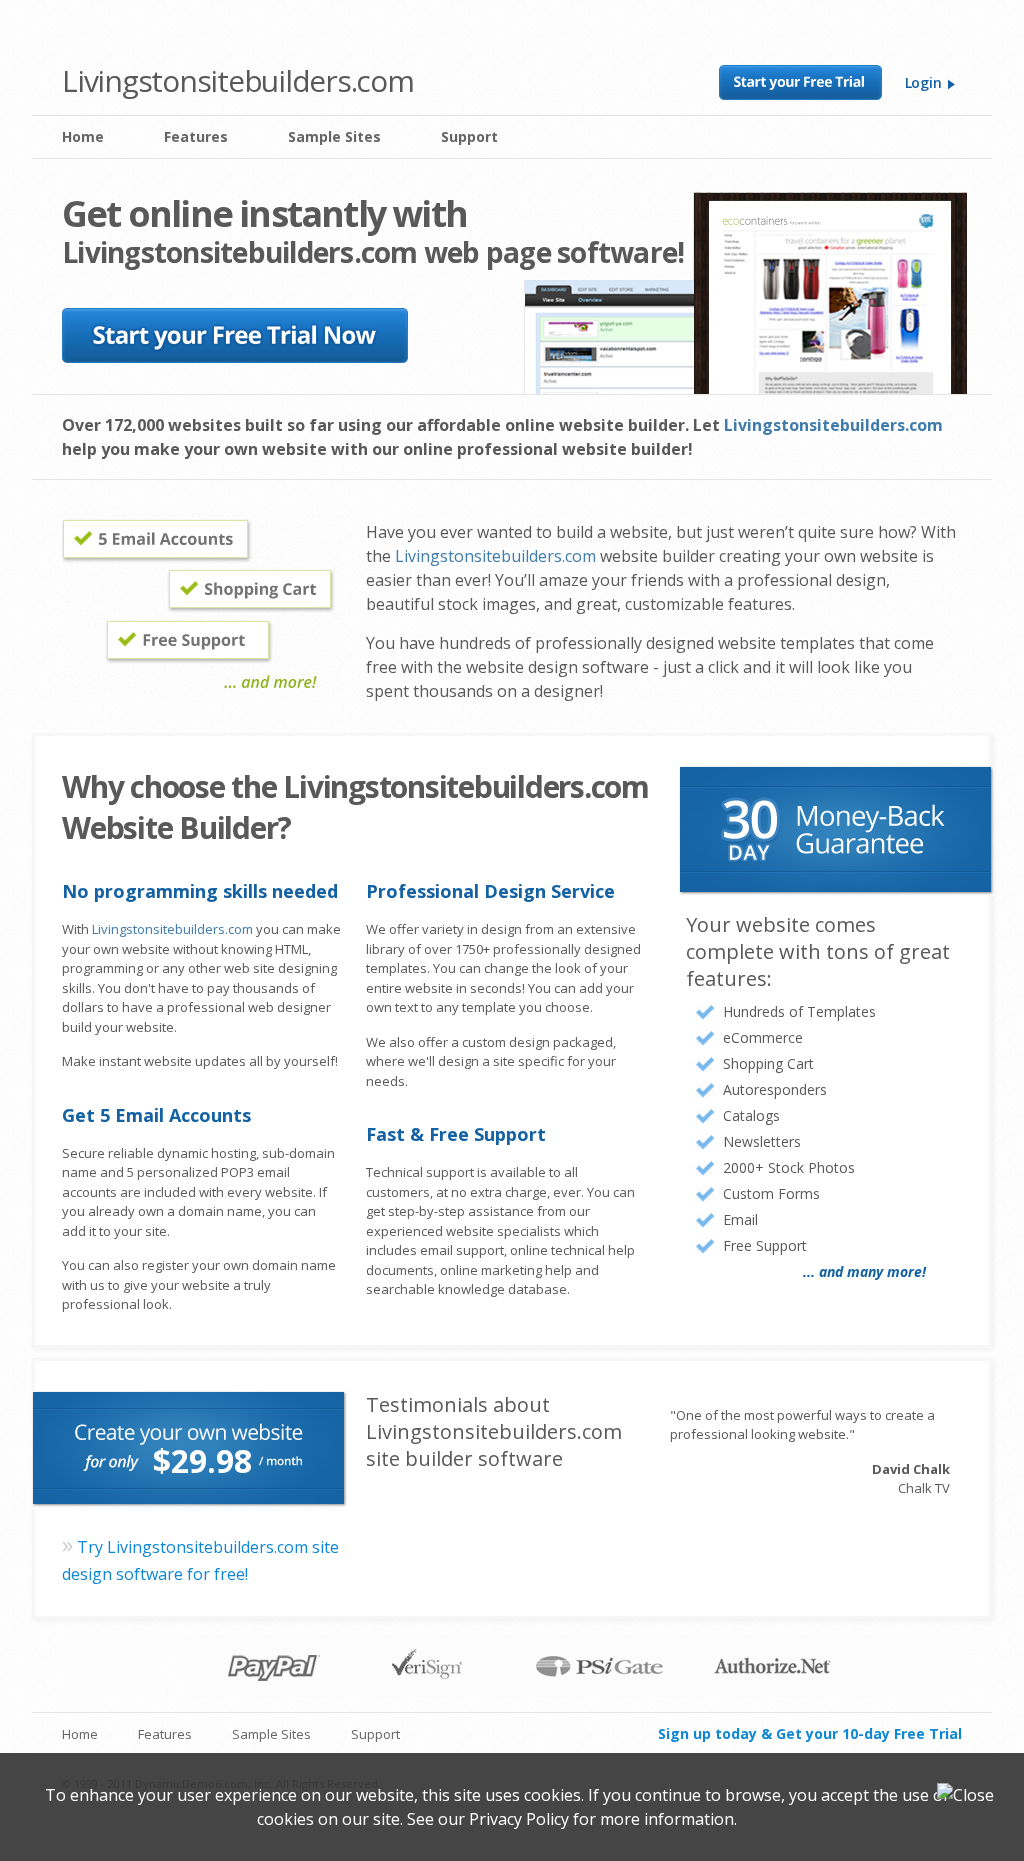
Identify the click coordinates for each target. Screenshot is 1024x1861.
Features (196, 136)
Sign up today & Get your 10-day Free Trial (810, 1733)
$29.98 (202, 1460)
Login (925, 82)
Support (469, 136)
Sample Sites (334, 136)
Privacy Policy (519, 1819)
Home (83, 136)
